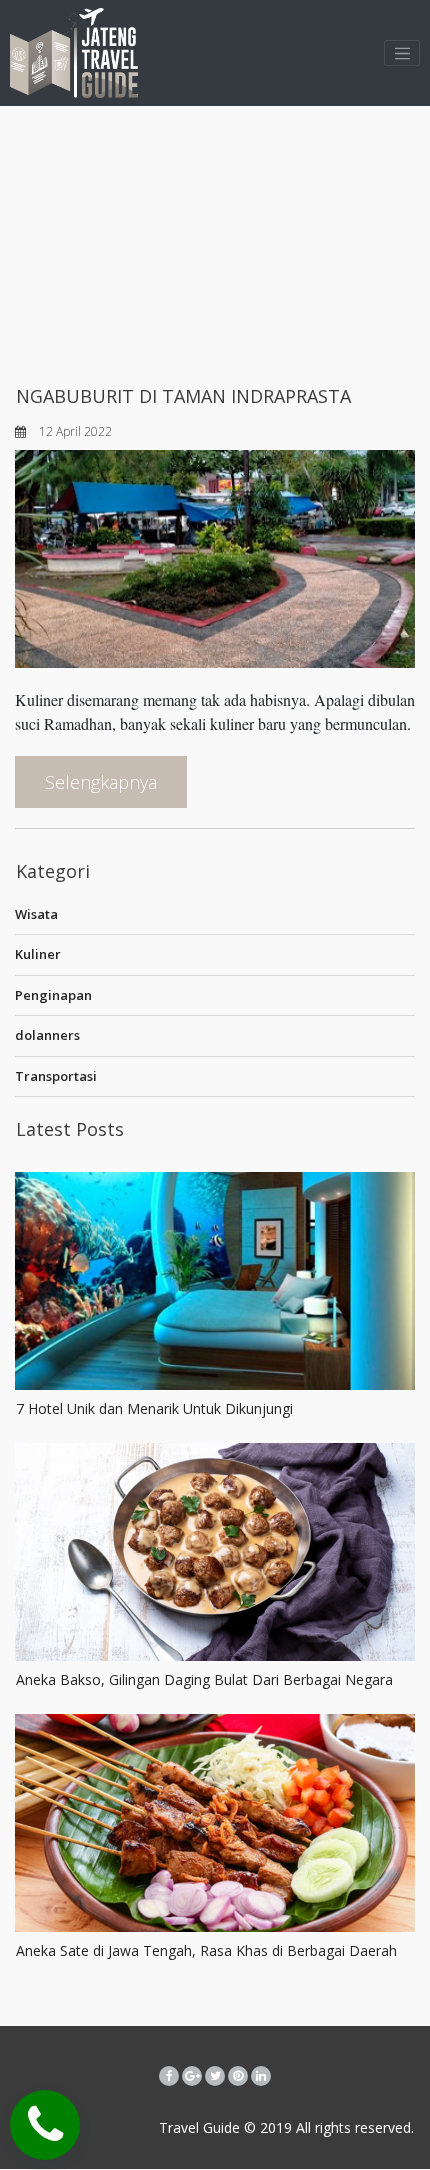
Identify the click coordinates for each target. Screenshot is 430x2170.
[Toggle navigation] (402, 53)
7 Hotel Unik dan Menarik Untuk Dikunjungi (154, 1408)
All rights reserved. (353, 2127)
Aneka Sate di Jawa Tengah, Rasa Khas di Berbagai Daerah (206, 1950)
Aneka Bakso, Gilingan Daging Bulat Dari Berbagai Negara (204, 1679)
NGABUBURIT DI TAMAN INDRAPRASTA (183, 396)
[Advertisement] (215, 240)
